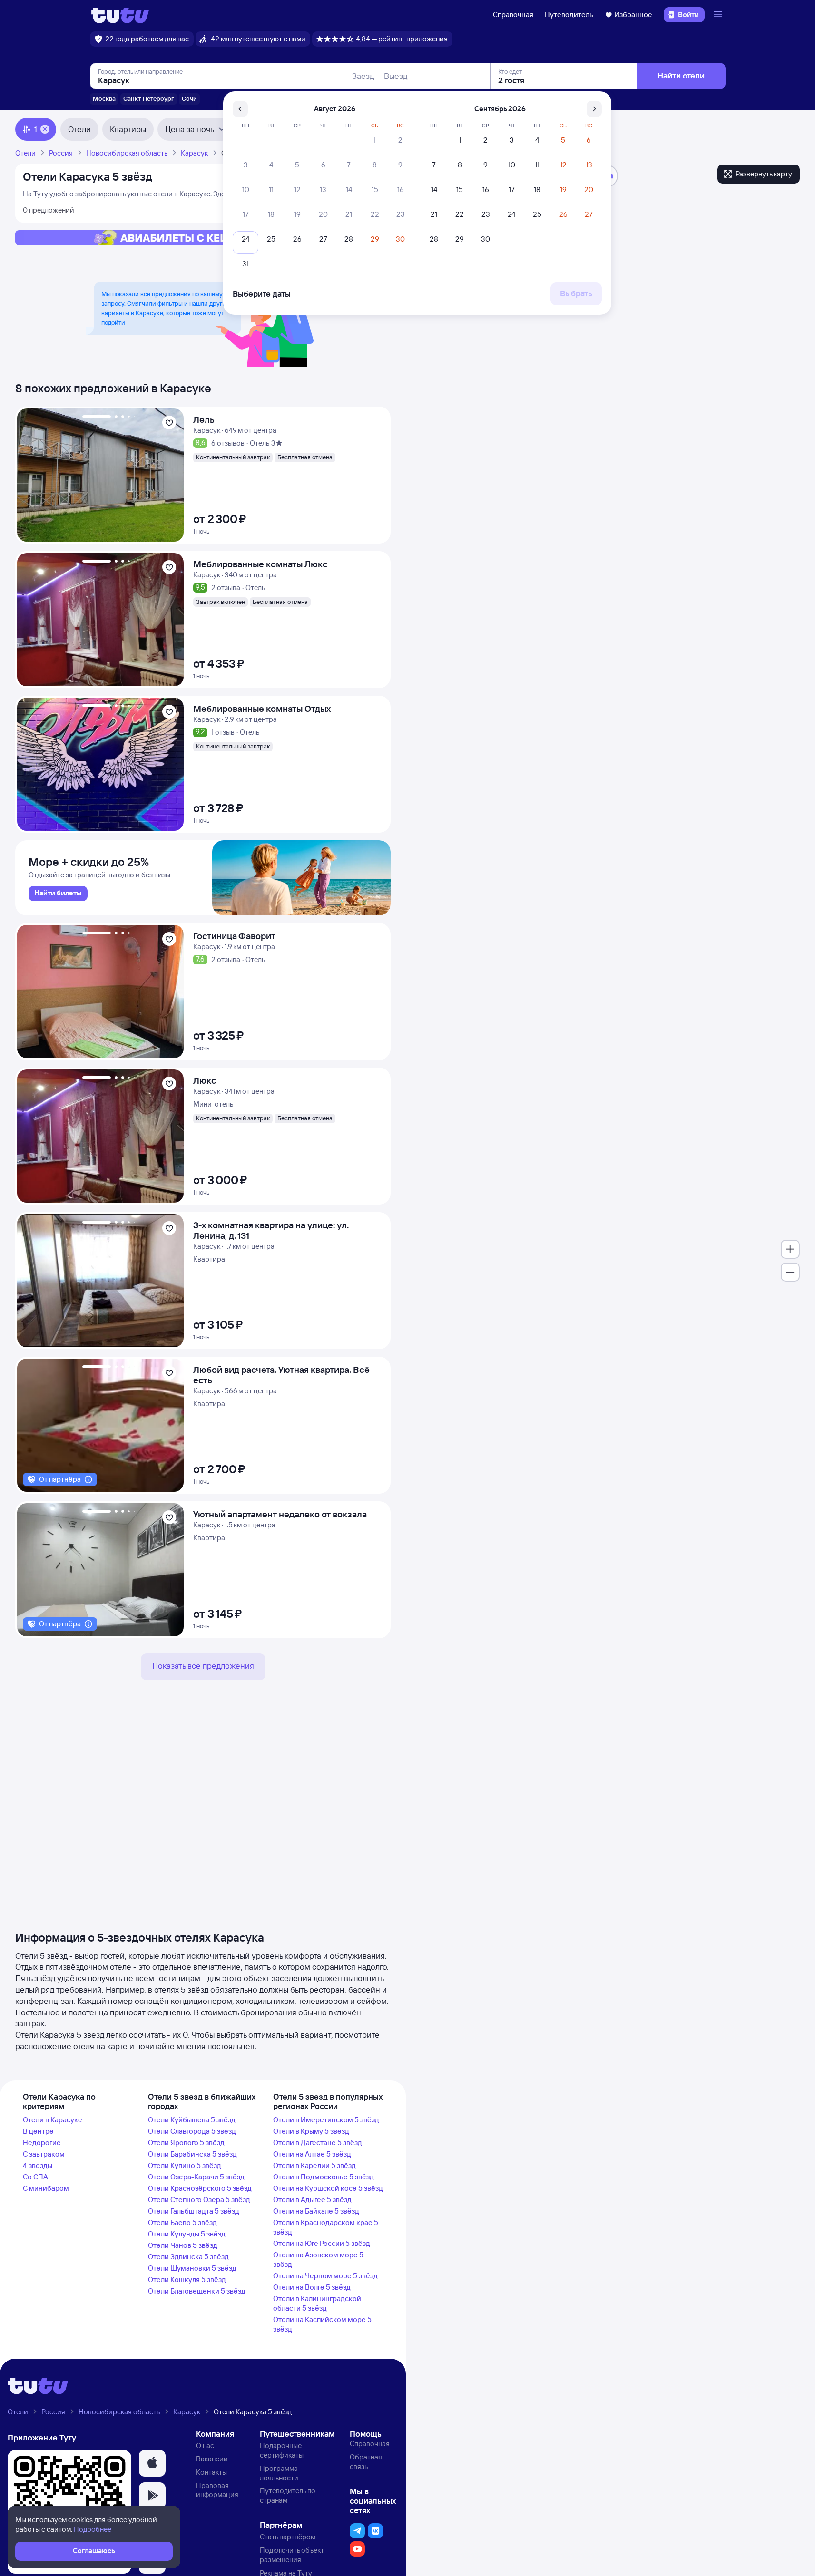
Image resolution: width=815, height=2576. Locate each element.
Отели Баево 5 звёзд (182, 2222)
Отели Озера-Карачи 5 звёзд (196, 2177)
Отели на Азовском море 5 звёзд (318, 2260)
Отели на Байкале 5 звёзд (316, 2211)
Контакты (211, 2472)
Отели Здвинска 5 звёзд (188, 2257)
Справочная (513, 15)
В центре (38, 2131)
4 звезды (38, 2165)
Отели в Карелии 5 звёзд (314, 2165)
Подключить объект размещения (292, 2555)
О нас (205, 2445)
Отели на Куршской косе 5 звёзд (328, 2188)
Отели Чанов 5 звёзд (183, 2245)
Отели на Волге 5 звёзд (312, 2287)
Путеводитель (569, 15)
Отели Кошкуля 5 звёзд (187, 2280)
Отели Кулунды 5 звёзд (187, 2234)
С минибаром (46, 2188)
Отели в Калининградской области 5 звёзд (317, 2303)
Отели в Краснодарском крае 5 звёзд (326, 2227)
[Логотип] (120, 15)
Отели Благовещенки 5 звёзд (197, 2291)
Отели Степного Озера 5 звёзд (199, 2200)
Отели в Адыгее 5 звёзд (312, 2200)
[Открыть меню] (719, 15)
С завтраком (44, 2154)
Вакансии (212, 2459)
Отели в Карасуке (53, 2120)
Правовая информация (217, 2490)
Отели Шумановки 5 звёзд (192, 2268)
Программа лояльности (279, 2473)
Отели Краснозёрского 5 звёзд (200, 2188)
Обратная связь (366, 2462)
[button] (152, 2463)
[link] (58, 894)
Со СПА (35, 2177)
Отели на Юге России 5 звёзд (322, 2243)
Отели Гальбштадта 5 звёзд (194, 2211)
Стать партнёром (288, 2537)
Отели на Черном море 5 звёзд (325, 2276)
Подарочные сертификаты (282, 2450)
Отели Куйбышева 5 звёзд (192, 2120)
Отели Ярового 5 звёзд (186, 2143)
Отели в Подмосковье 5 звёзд (324, 2177)
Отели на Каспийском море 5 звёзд (322, 2324)
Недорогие (42, 2143)
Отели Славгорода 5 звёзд (192, 2131)
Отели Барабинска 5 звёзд (192, 2154)
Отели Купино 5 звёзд (185, 2165)
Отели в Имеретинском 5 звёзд (326, 2120)
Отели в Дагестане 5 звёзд (318, 2143)
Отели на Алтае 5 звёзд (312, 2154)
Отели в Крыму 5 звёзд (311, 2131)
